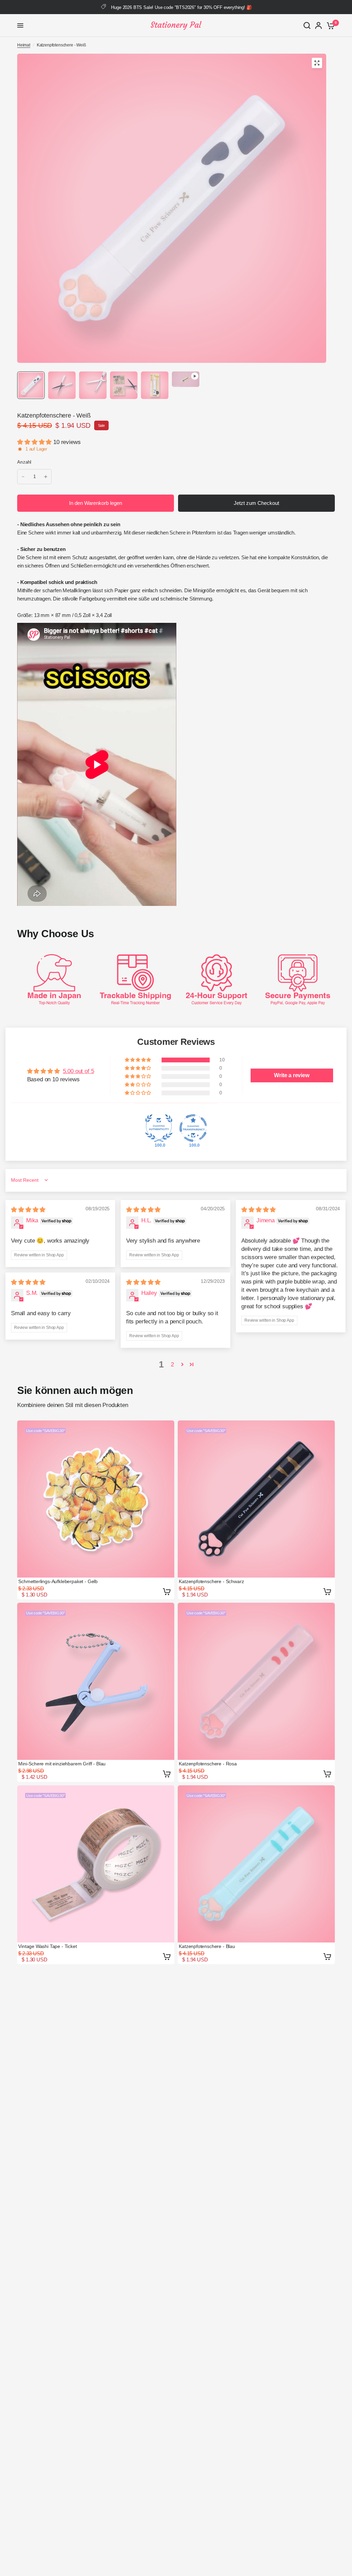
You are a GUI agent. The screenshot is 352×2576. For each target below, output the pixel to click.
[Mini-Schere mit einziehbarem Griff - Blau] (96, 1681)
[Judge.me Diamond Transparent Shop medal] (193, 1128)
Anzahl (24, 462)
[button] (35, 442)
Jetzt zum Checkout (256, 503)
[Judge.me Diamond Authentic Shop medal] (159, 1128)
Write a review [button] (292, 1075)
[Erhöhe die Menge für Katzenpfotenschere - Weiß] (46, 477)
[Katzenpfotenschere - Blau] (256, 1864)
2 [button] (172, 1365)
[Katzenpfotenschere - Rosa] (256, 1681)
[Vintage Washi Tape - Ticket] (96, 1864)
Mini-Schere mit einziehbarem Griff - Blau (62, 1764)
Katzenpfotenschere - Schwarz (211, 1581)
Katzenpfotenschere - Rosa (208, 1764)
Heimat (24, 45)
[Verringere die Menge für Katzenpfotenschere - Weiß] (23, 477)
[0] (329, 25)
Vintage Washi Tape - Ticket (47, 1946)
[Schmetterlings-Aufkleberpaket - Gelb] (96, 1499)
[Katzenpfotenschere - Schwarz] (256, 1499)
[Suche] (307, 25)
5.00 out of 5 (79, 1071)
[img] (28, 1210)
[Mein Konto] (318, 25)
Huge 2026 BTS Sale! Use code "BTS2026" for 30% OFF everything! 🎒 (181, 7)
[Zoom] (317, 63)
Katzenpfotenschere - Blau (207, 1946)
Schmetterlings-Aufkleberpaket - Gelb (58, 1581)
